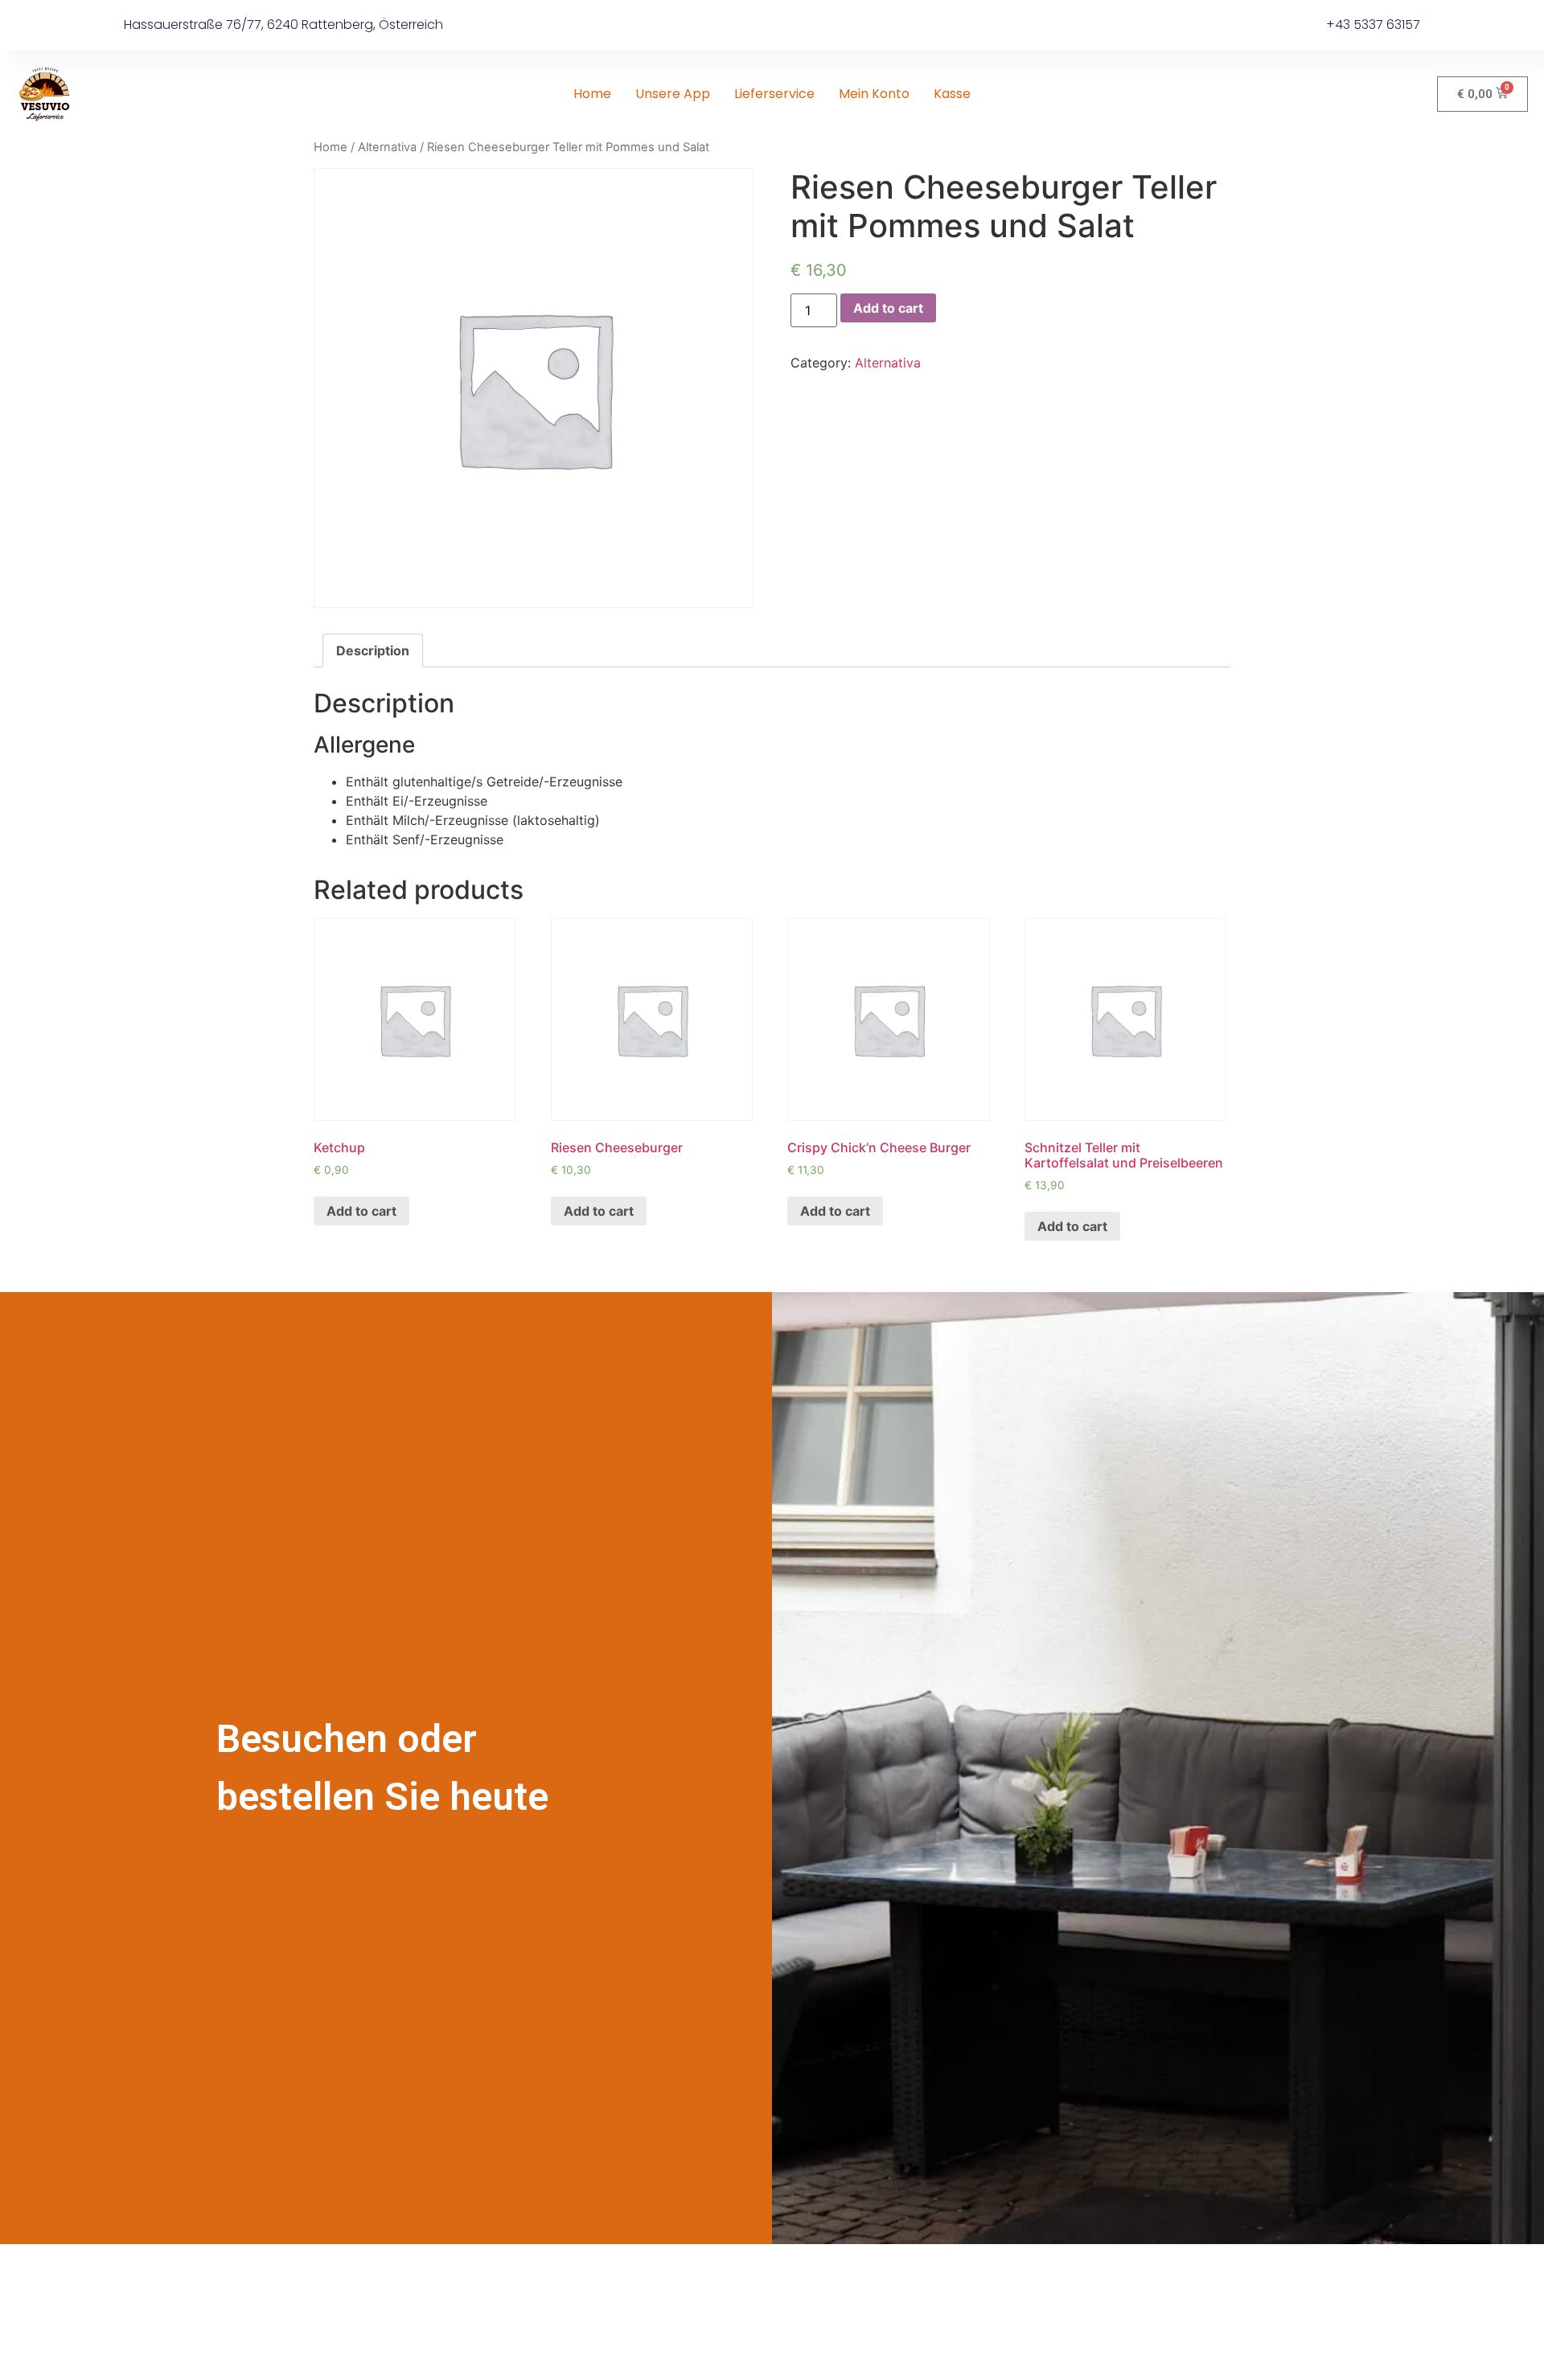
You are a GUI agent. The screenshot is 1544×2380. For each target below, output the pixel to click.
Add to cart (888, 308)
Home (592, 94)
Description (373, 650)
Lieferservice (774, 94)
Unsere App (673, 94)
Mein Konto (874, 94)
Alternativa (387, 147)
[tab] (373, 650)
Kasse (952, 94)
